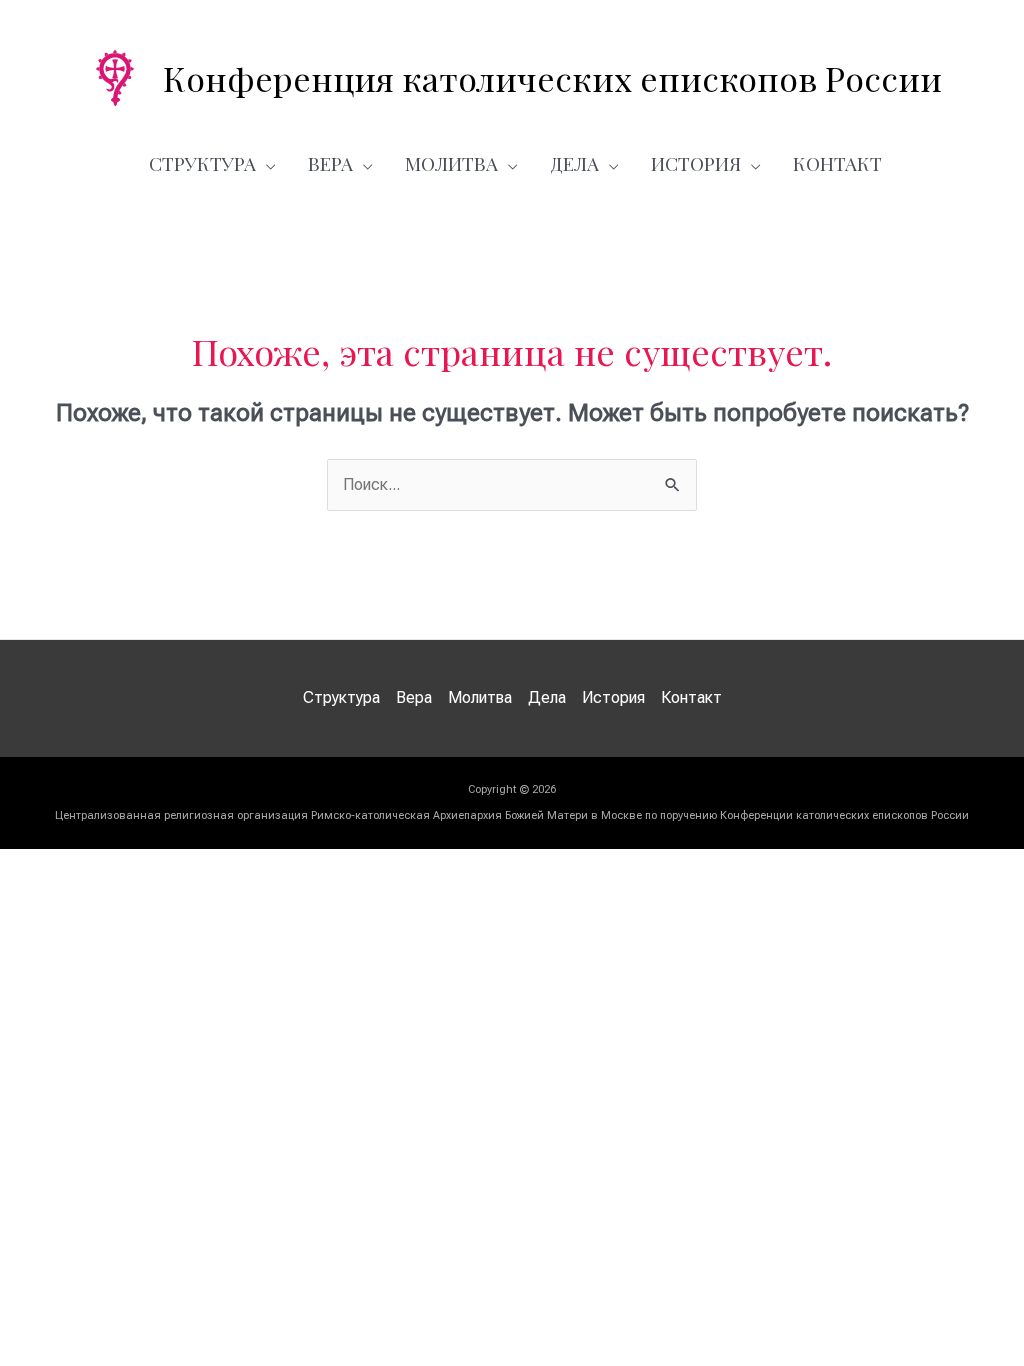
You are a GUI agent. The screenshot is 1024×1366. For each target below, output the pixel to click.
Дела (574, 163)
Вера (330, 163)
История (696, 163)
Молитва (451, 163)
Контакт (837, 163)
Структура (202, 163)
